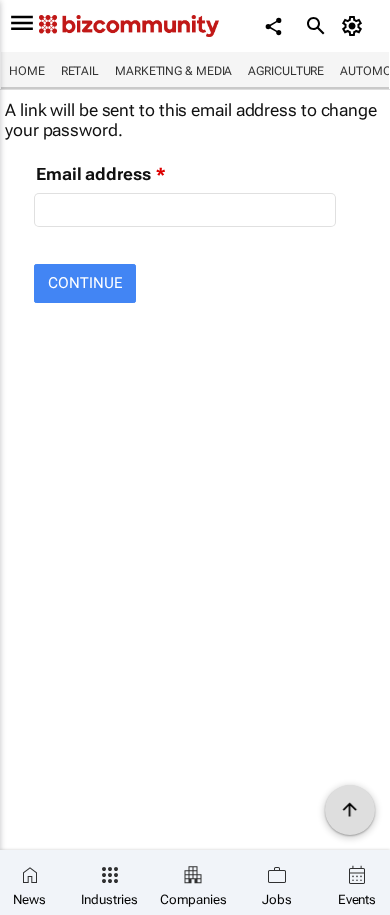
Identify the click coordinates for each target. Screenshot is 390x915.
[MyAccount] (355, 26)
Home (27, 71)
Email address (93, 174)
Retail (80, 71)
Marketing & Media (173, 71)
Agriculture (286, 71)
